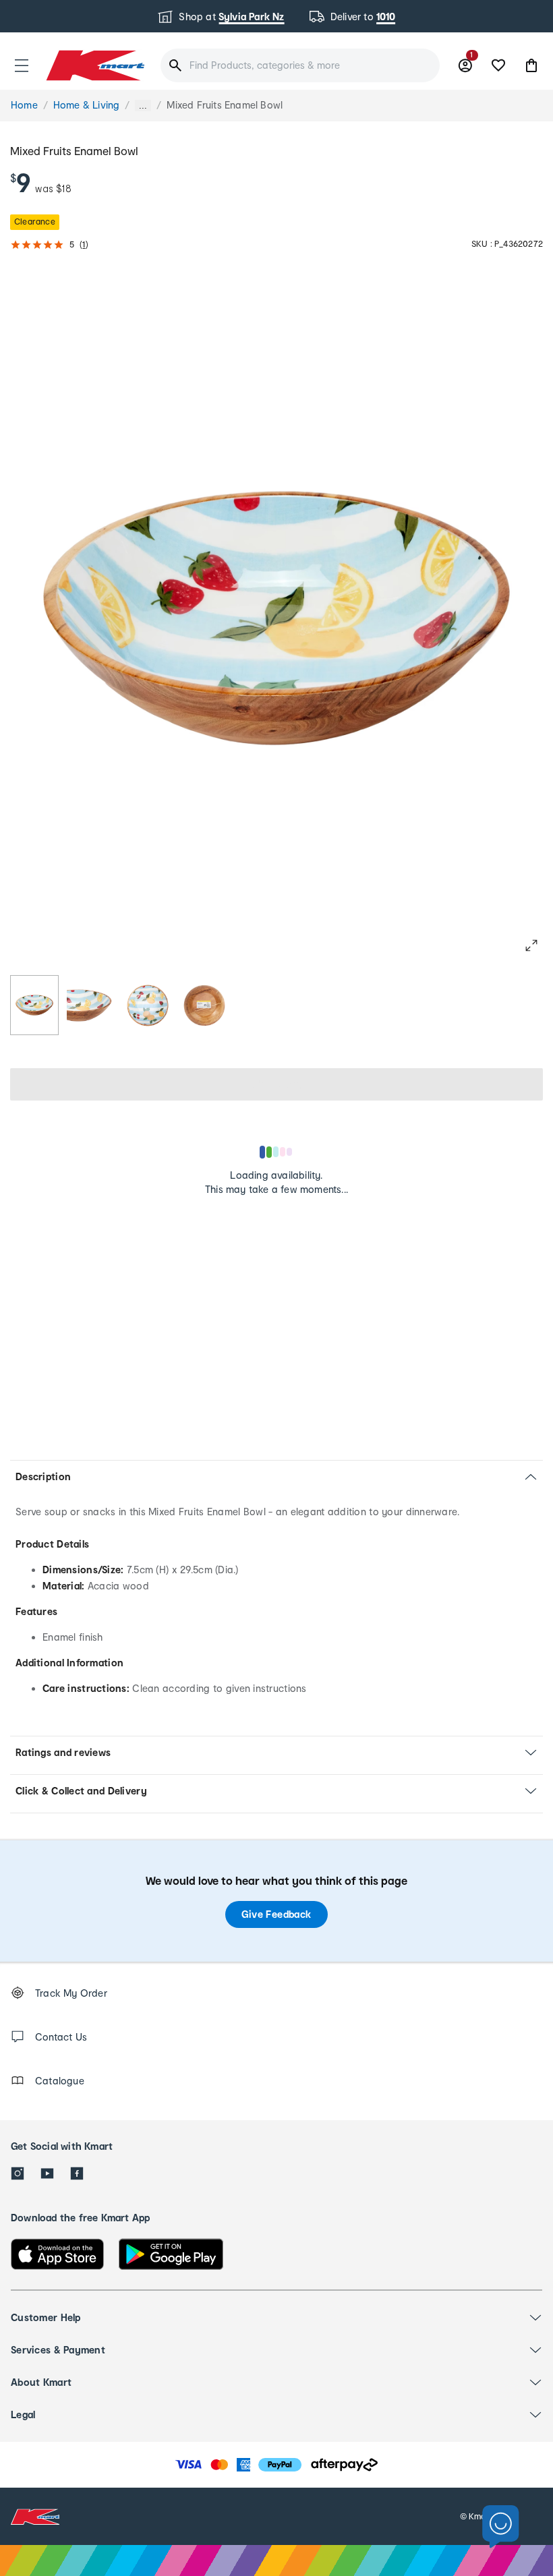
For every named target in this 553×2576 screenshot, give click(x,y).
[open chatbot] (501, 2527)
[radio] (34, 1005)
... (143, 106)
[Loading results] (276, 1152)
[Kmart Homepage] (94, 65)
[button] (22, 65)
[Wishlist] (498, 65)
